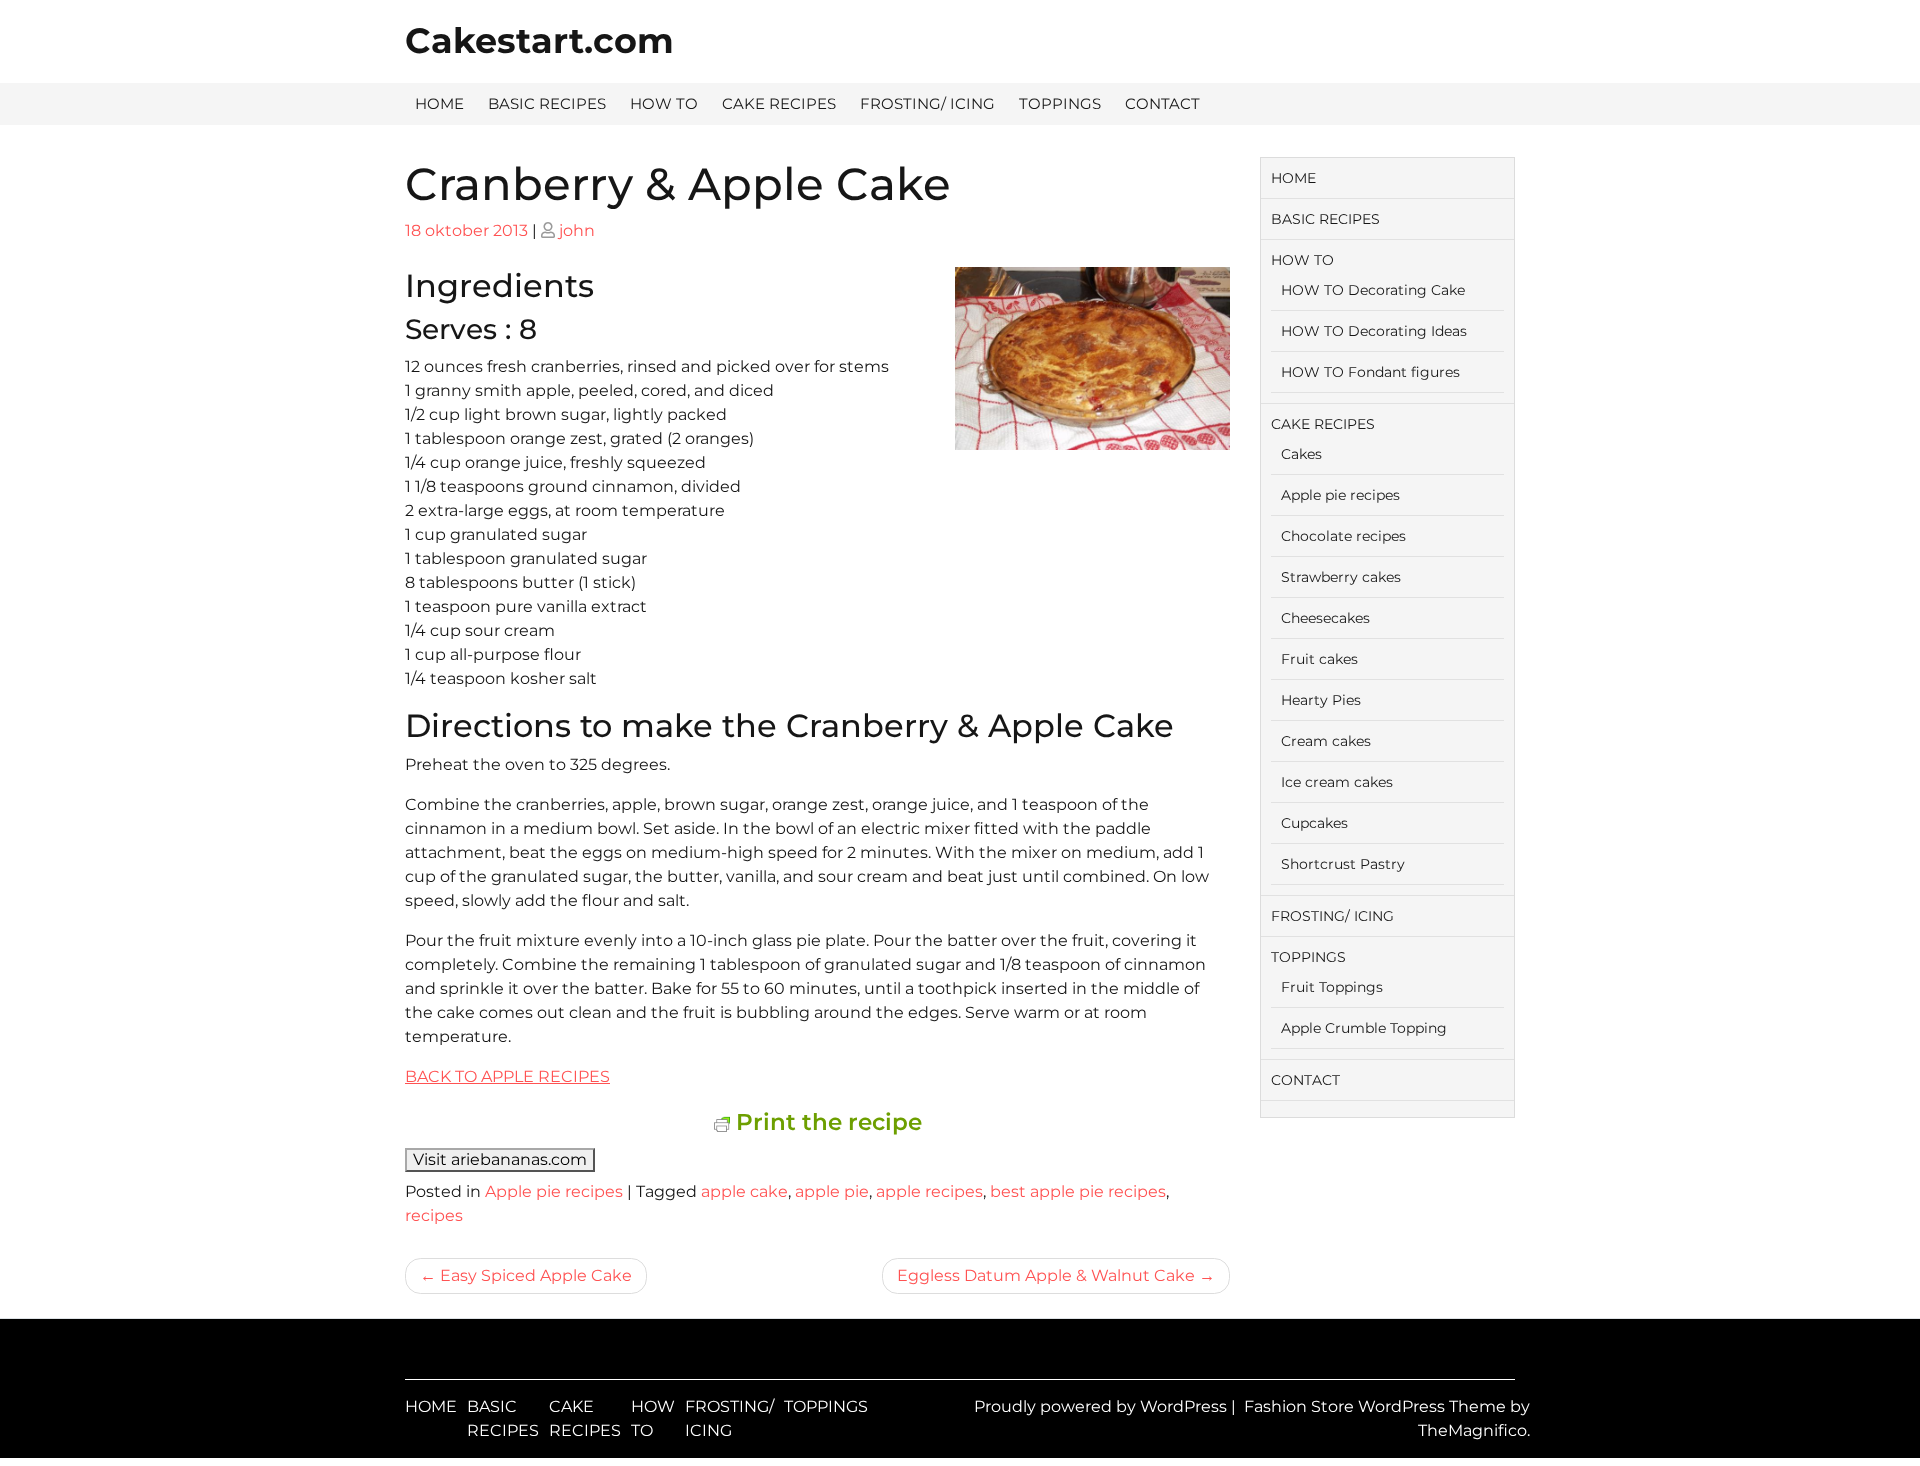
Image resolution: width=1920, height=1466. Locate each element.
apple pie (832, 1191)
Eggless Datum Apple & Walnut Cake (1046, 1275)
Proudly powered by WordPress (1102, 1406)
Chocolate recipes (1343, 536)
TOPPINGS (1060, 103)
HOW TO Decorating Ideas (1374, 331)
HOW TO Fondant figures (1370, 372)
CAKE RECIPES (779, 103)
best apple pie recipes (1078, 1191)
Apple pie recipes (554, 1191)
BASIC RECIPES (547, 103)
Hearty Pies (1321, 700)
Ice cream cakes (1337, 782)
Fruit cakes (1319, 659)
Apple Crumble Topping (1364, 1028)
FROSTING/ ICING (927, 103)
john (577, 230)
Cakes (1301, 454)
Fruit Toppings (1332, 987)
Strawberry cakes (1341, 577)
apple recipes (929, 1191)
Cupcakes (1314, 823)
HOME (439, 103)
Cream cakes (1326, 741)
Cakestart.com (539, 40)
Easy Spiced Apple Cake (536, 1275)
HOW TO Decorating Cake (1373, 290)
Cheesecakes (1325, 618)
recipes (434, 1215)
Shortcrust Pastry (1343, 864)
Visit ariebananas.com (500, 1159)
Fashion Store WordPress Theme (1377, 1406)
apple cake (744, 1191)
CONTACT (1162, 103)
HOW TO (664, 103)
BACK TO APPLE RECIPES (507, 1076)
